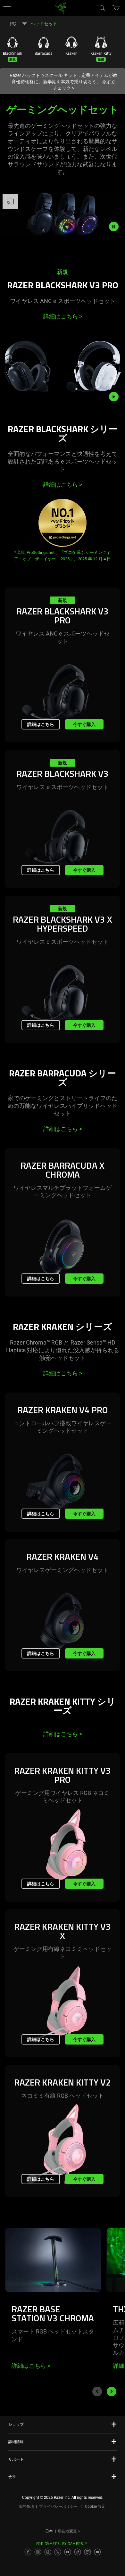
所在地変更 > (69, 2531)
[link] (61, 8)
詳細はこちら (63, 316)
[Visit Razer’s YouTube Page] (68, 2552)
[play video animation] (117, 397)
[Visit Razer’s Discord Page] (97, 2552)
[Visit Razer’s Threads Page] (48, 2552)
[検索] (102, 8)
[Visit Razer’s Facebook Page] (28, 2552)
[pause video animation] (117, 226)
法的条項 (26, 2506)
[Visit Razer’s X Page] (58, 2552)
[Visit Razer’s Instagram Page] (38, 2552)
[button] (7, 8)
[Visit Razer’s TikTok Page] (78, 2552)
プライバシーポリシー (58, 2506)
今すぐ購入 (84, 724)
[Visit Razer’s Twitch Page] (88, 2552)
